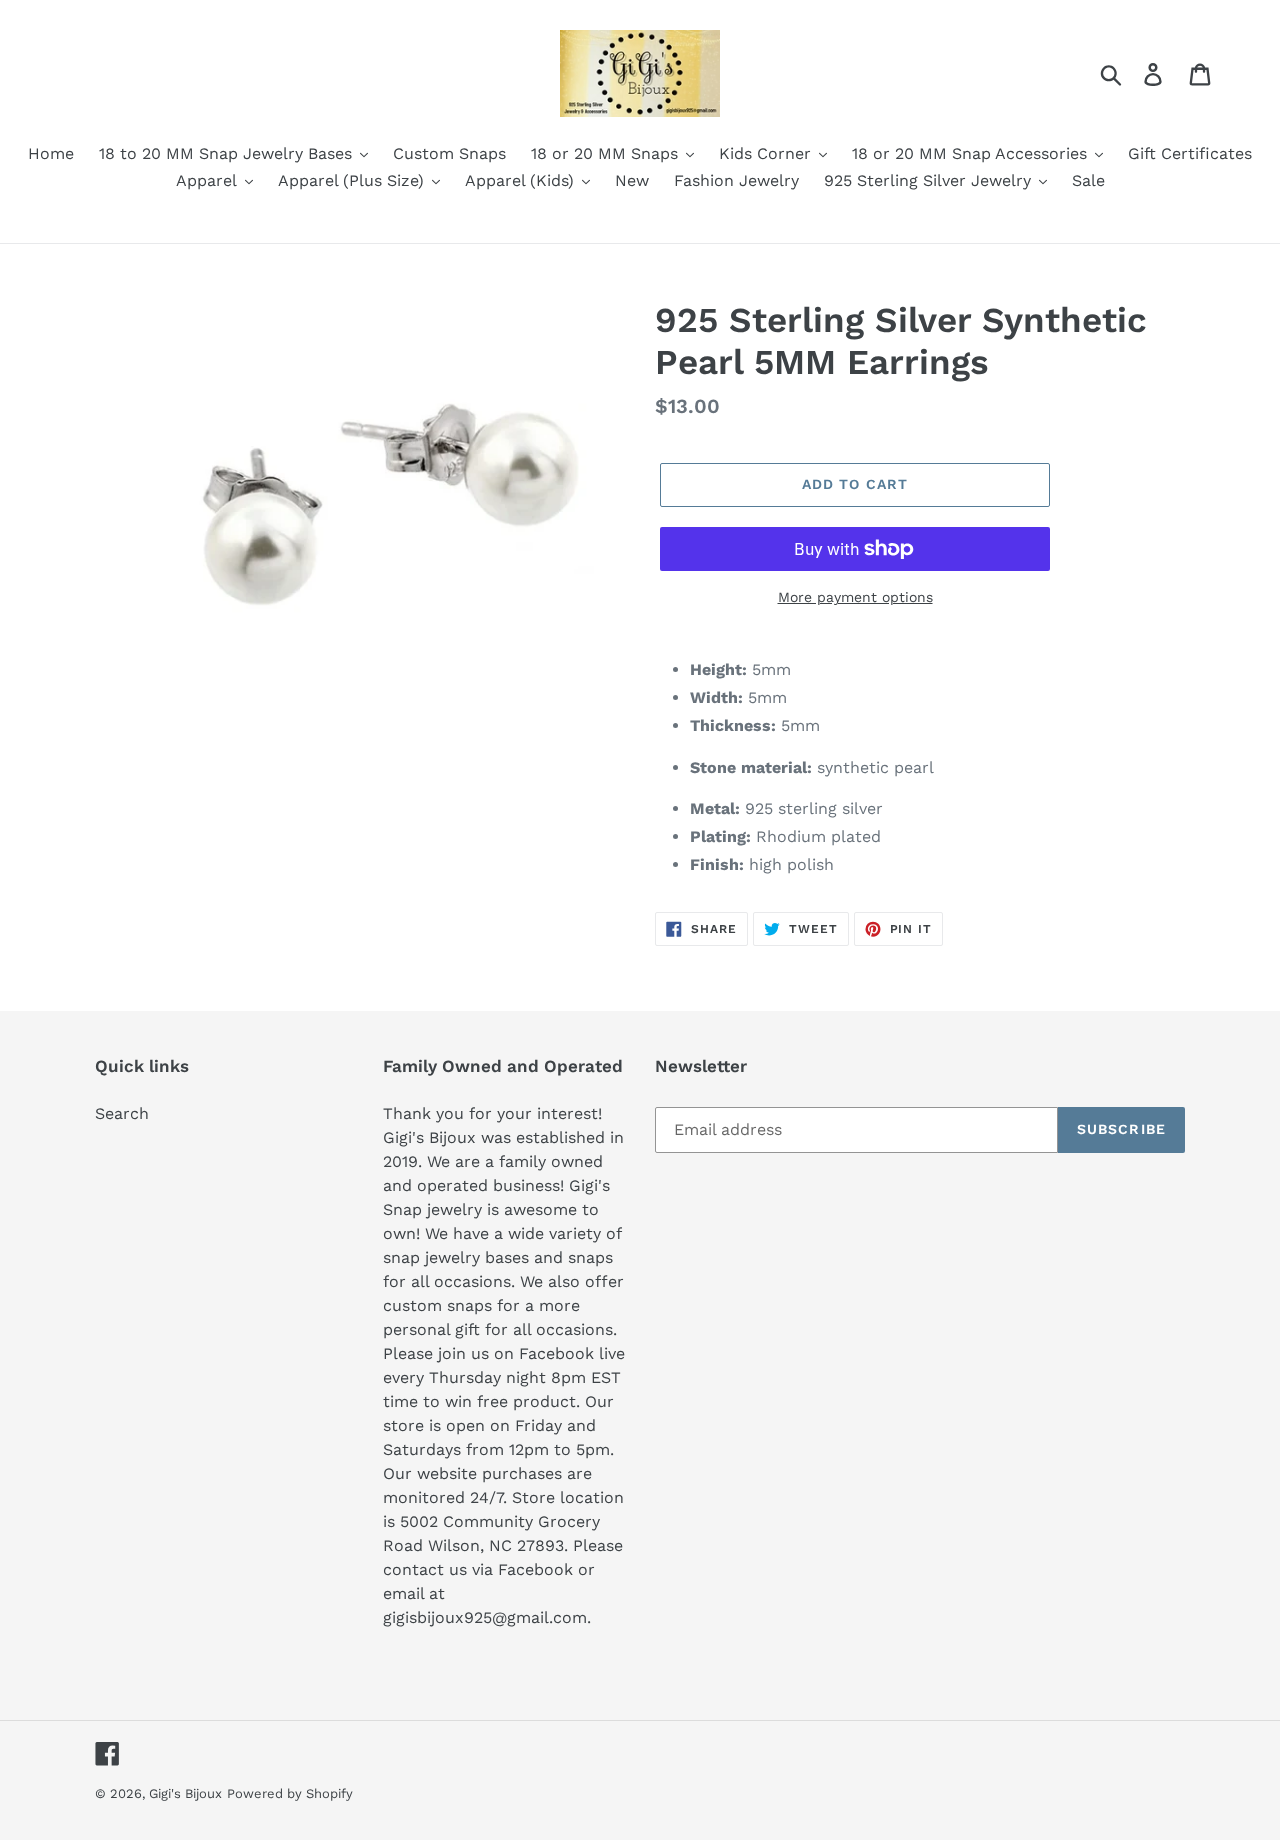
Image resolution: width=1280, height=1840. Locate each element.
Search (122, 1113)
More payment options (855, 597)
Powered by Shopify (290, 1793)
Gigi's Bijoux (185, 1793)
